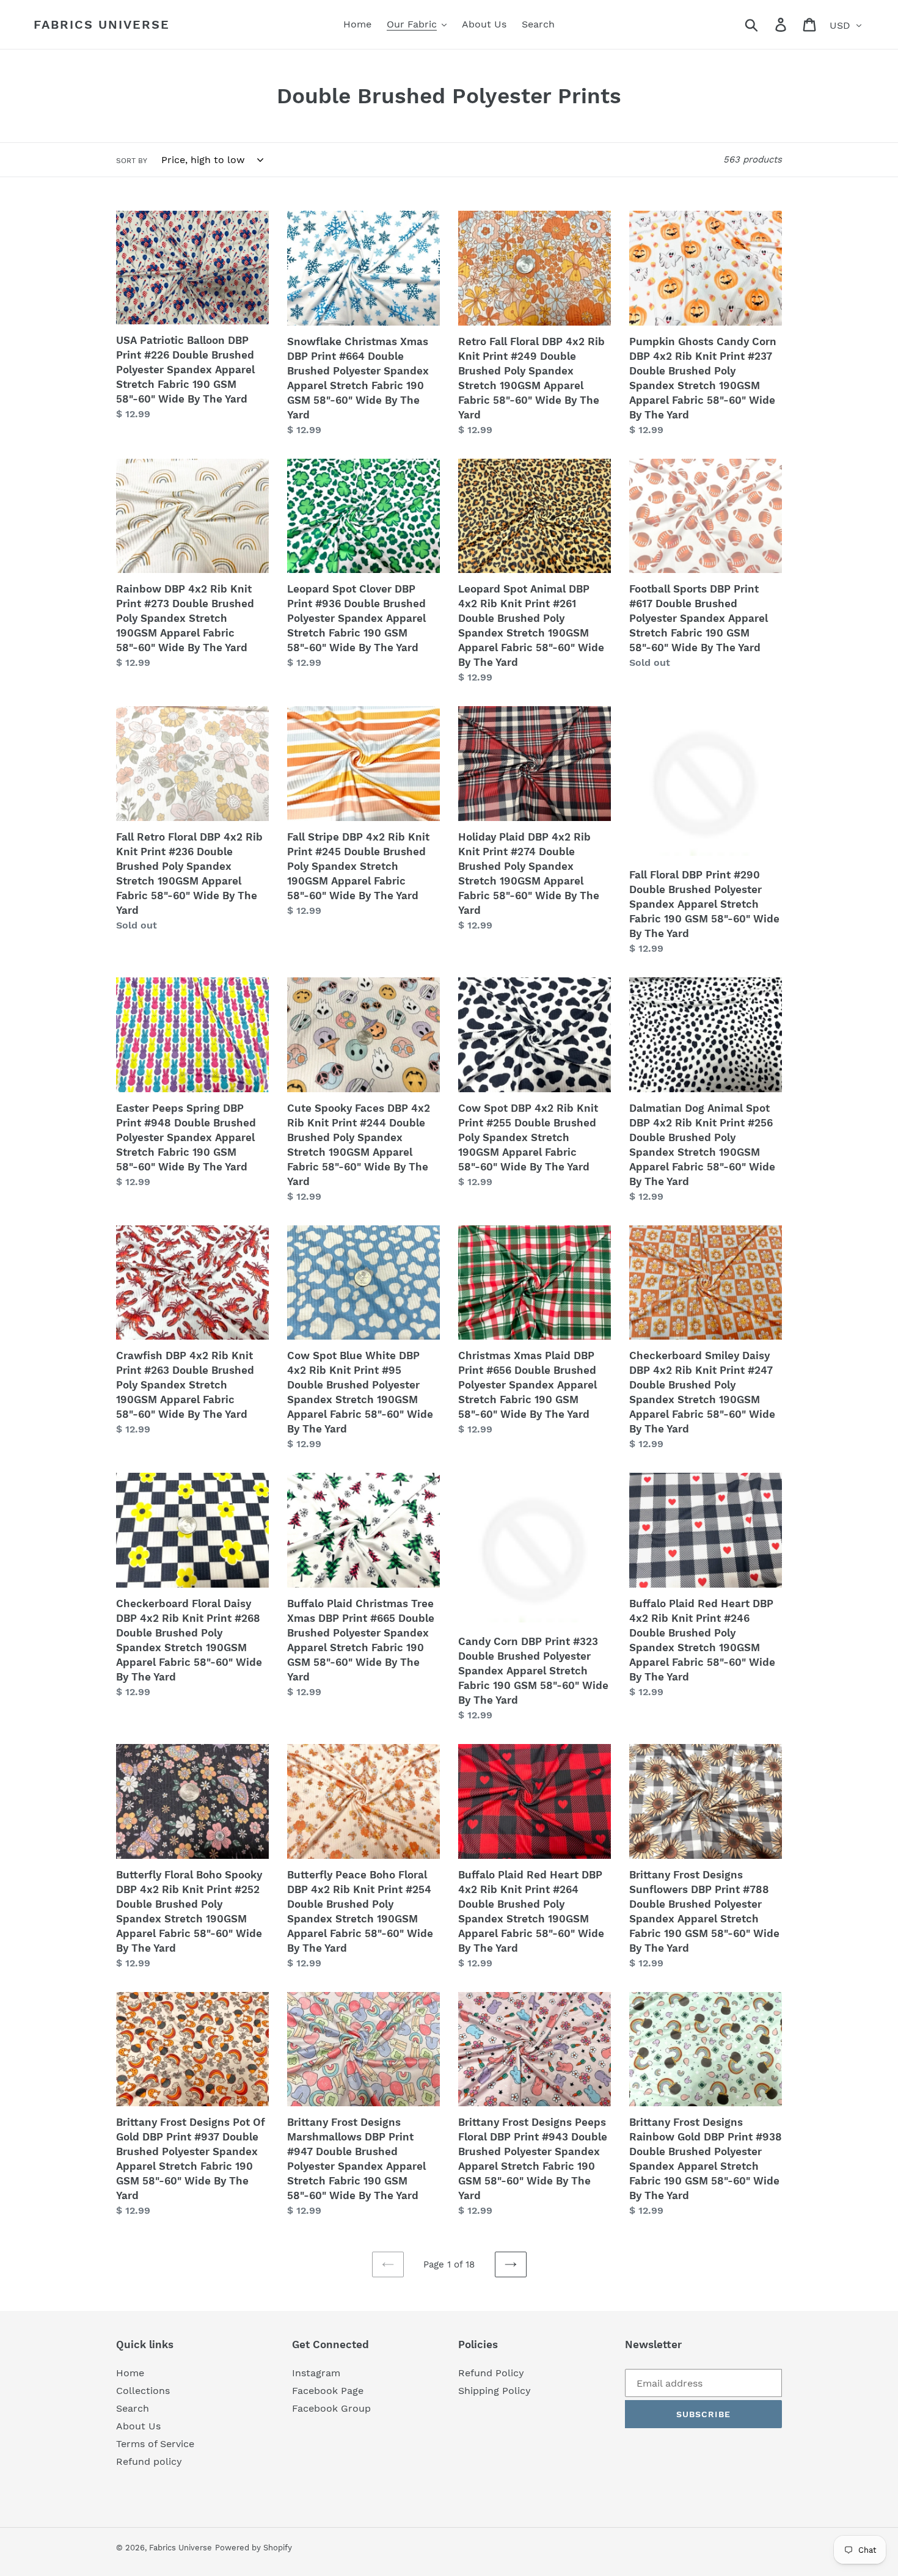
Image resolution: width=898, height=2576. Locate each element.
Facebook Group (331, 2408)
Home (130, 2373)
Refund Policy (491, 2373)
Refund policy (149, 2461)
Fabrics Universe (102, 24)
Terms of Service (155, 2444)
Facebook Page (328, 2391)
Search (133, 2408)
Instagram (316, 2373)
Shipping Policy (495, 2391)
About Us (138, 2426)
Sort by (132, 161)
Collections (143, 2391)
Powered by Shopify (254, 2548)
